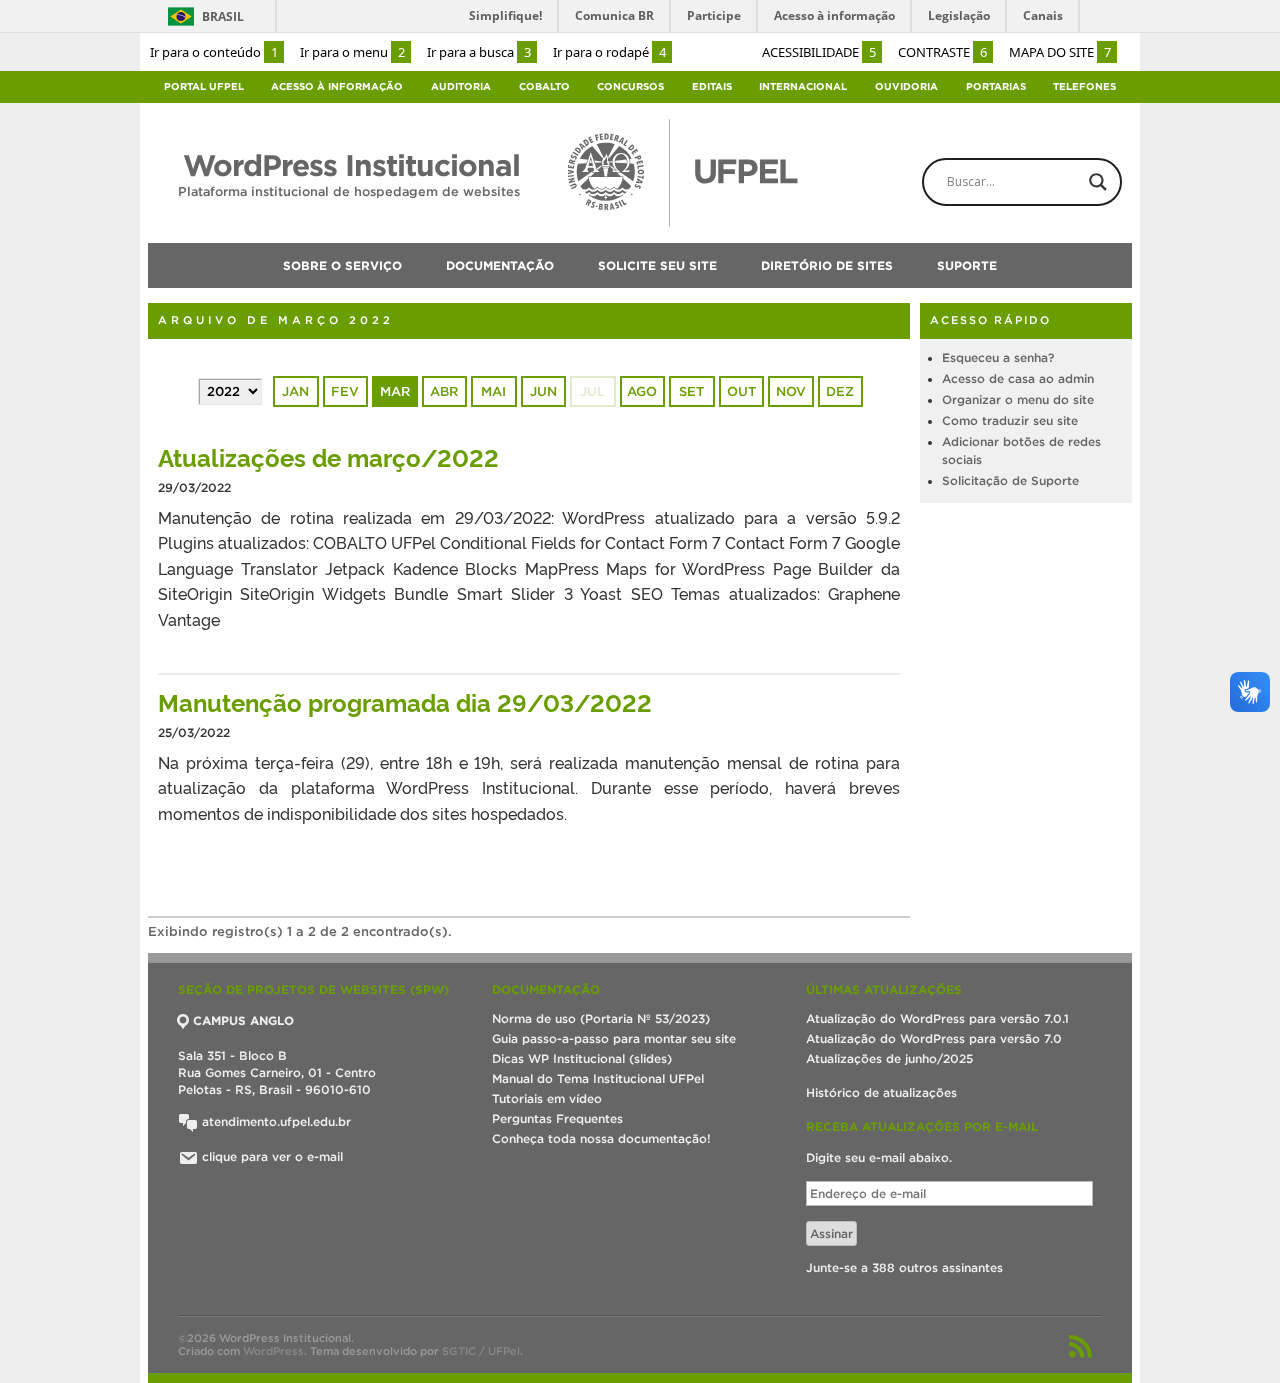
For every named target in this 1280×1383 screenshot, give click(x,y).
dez (840, 391)
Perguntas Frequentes (557, 1118)
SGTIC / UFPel (481, 1351)
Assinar (831, 1233)
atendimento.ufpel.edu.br (274, 1121)
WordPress (273, 1351)
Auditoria (461, 86)
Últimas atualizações (884, 989)
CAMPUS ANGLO (243, 1020)
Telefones (1084, 86)
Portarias (996, 86)
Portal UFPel (204, 86)
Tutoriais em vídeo (547, 1098)
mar (395, 391)
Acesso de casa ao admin (1018, 378)
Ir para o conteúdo (214, 52)
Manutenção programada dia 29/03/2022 (405, 701)
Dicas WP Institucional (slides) (582, 1058)
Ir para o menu (352, 52)
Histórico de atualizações (881, 1092)
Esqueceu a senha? (998, 357)
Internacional (803, 86)
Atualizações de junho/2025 (889, 1058)
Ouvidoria (906, 86)
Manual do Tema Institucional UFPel (598, 1078)
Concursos (630, 86)
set (691, 391)
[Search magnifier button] (1098, 182)
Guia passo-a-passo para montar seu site (614, 1038)
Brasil (223, 16)
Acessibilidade (819, 52)
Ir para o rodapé (609, 52)
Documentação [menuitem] (500, 265)
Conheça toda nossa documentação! (601, 1138)
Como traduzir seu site (1010, 420)
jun (543, 391)
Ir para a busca (479, 52)
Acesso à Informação (337, 86)
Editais (712, 86)
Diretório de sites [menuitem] (827, 265)
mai (493, 391)
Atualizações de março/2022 (328, 456)
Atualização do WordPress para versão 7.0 (934, 1038)
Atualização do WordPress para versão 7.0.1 (937, 1018)
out (741, 391)
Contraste (942, 52)
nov (791, 391)
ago (642, 391)
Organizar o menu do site (1018, 399)
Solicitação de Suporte (1010, 480)
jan (295, 391)
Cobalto (544, 86)
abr (444, 391)
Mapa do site (1060, 52)
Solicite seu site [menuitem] (657, 265)
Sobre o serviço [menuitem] (342, 265)
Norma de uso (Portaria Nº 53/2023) (601, 1018)
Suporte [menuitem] (967, 265)
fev (345, 391)
